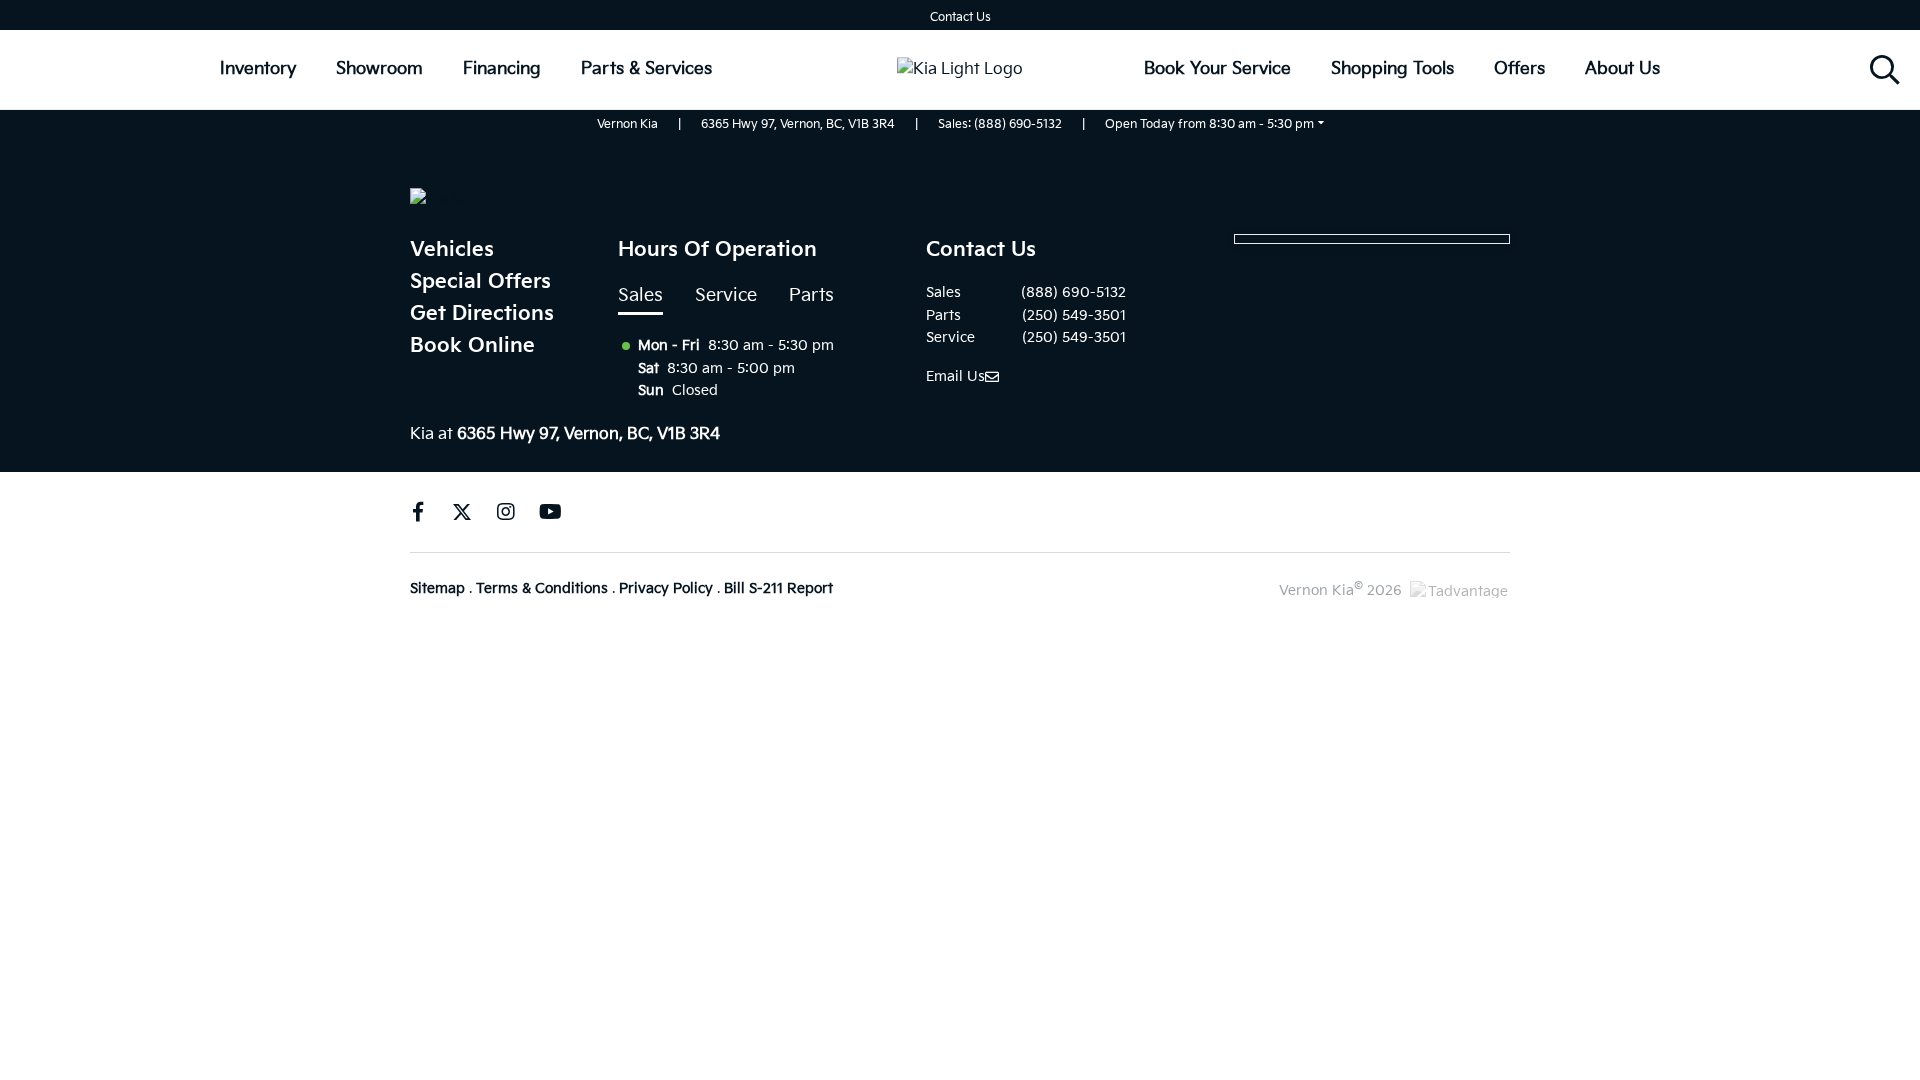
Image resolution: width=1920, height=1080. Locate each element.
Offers (1519, 69)
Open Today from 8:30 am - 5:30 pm (1209, 124)
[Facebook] (418, 512)
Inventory (258, 69)
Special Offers (480, 282)
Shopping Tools (1392, 69)
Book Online (472, 346)
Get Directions (482, 314)
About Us (1622, 69)
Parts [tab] (811, 295)
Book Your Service (1217, 69)
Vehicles (452, 250)
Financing (502, 69)
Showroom (379, 69)
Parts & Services (646, 69)
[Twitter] (462, 512)
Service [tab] (726, 295)
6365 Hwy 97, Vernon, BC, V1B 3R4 (798, 124)
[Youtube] (550, 512)
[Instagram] (506, 512)
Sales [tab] (640, 295)
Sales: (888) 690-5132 (1000, 124)
